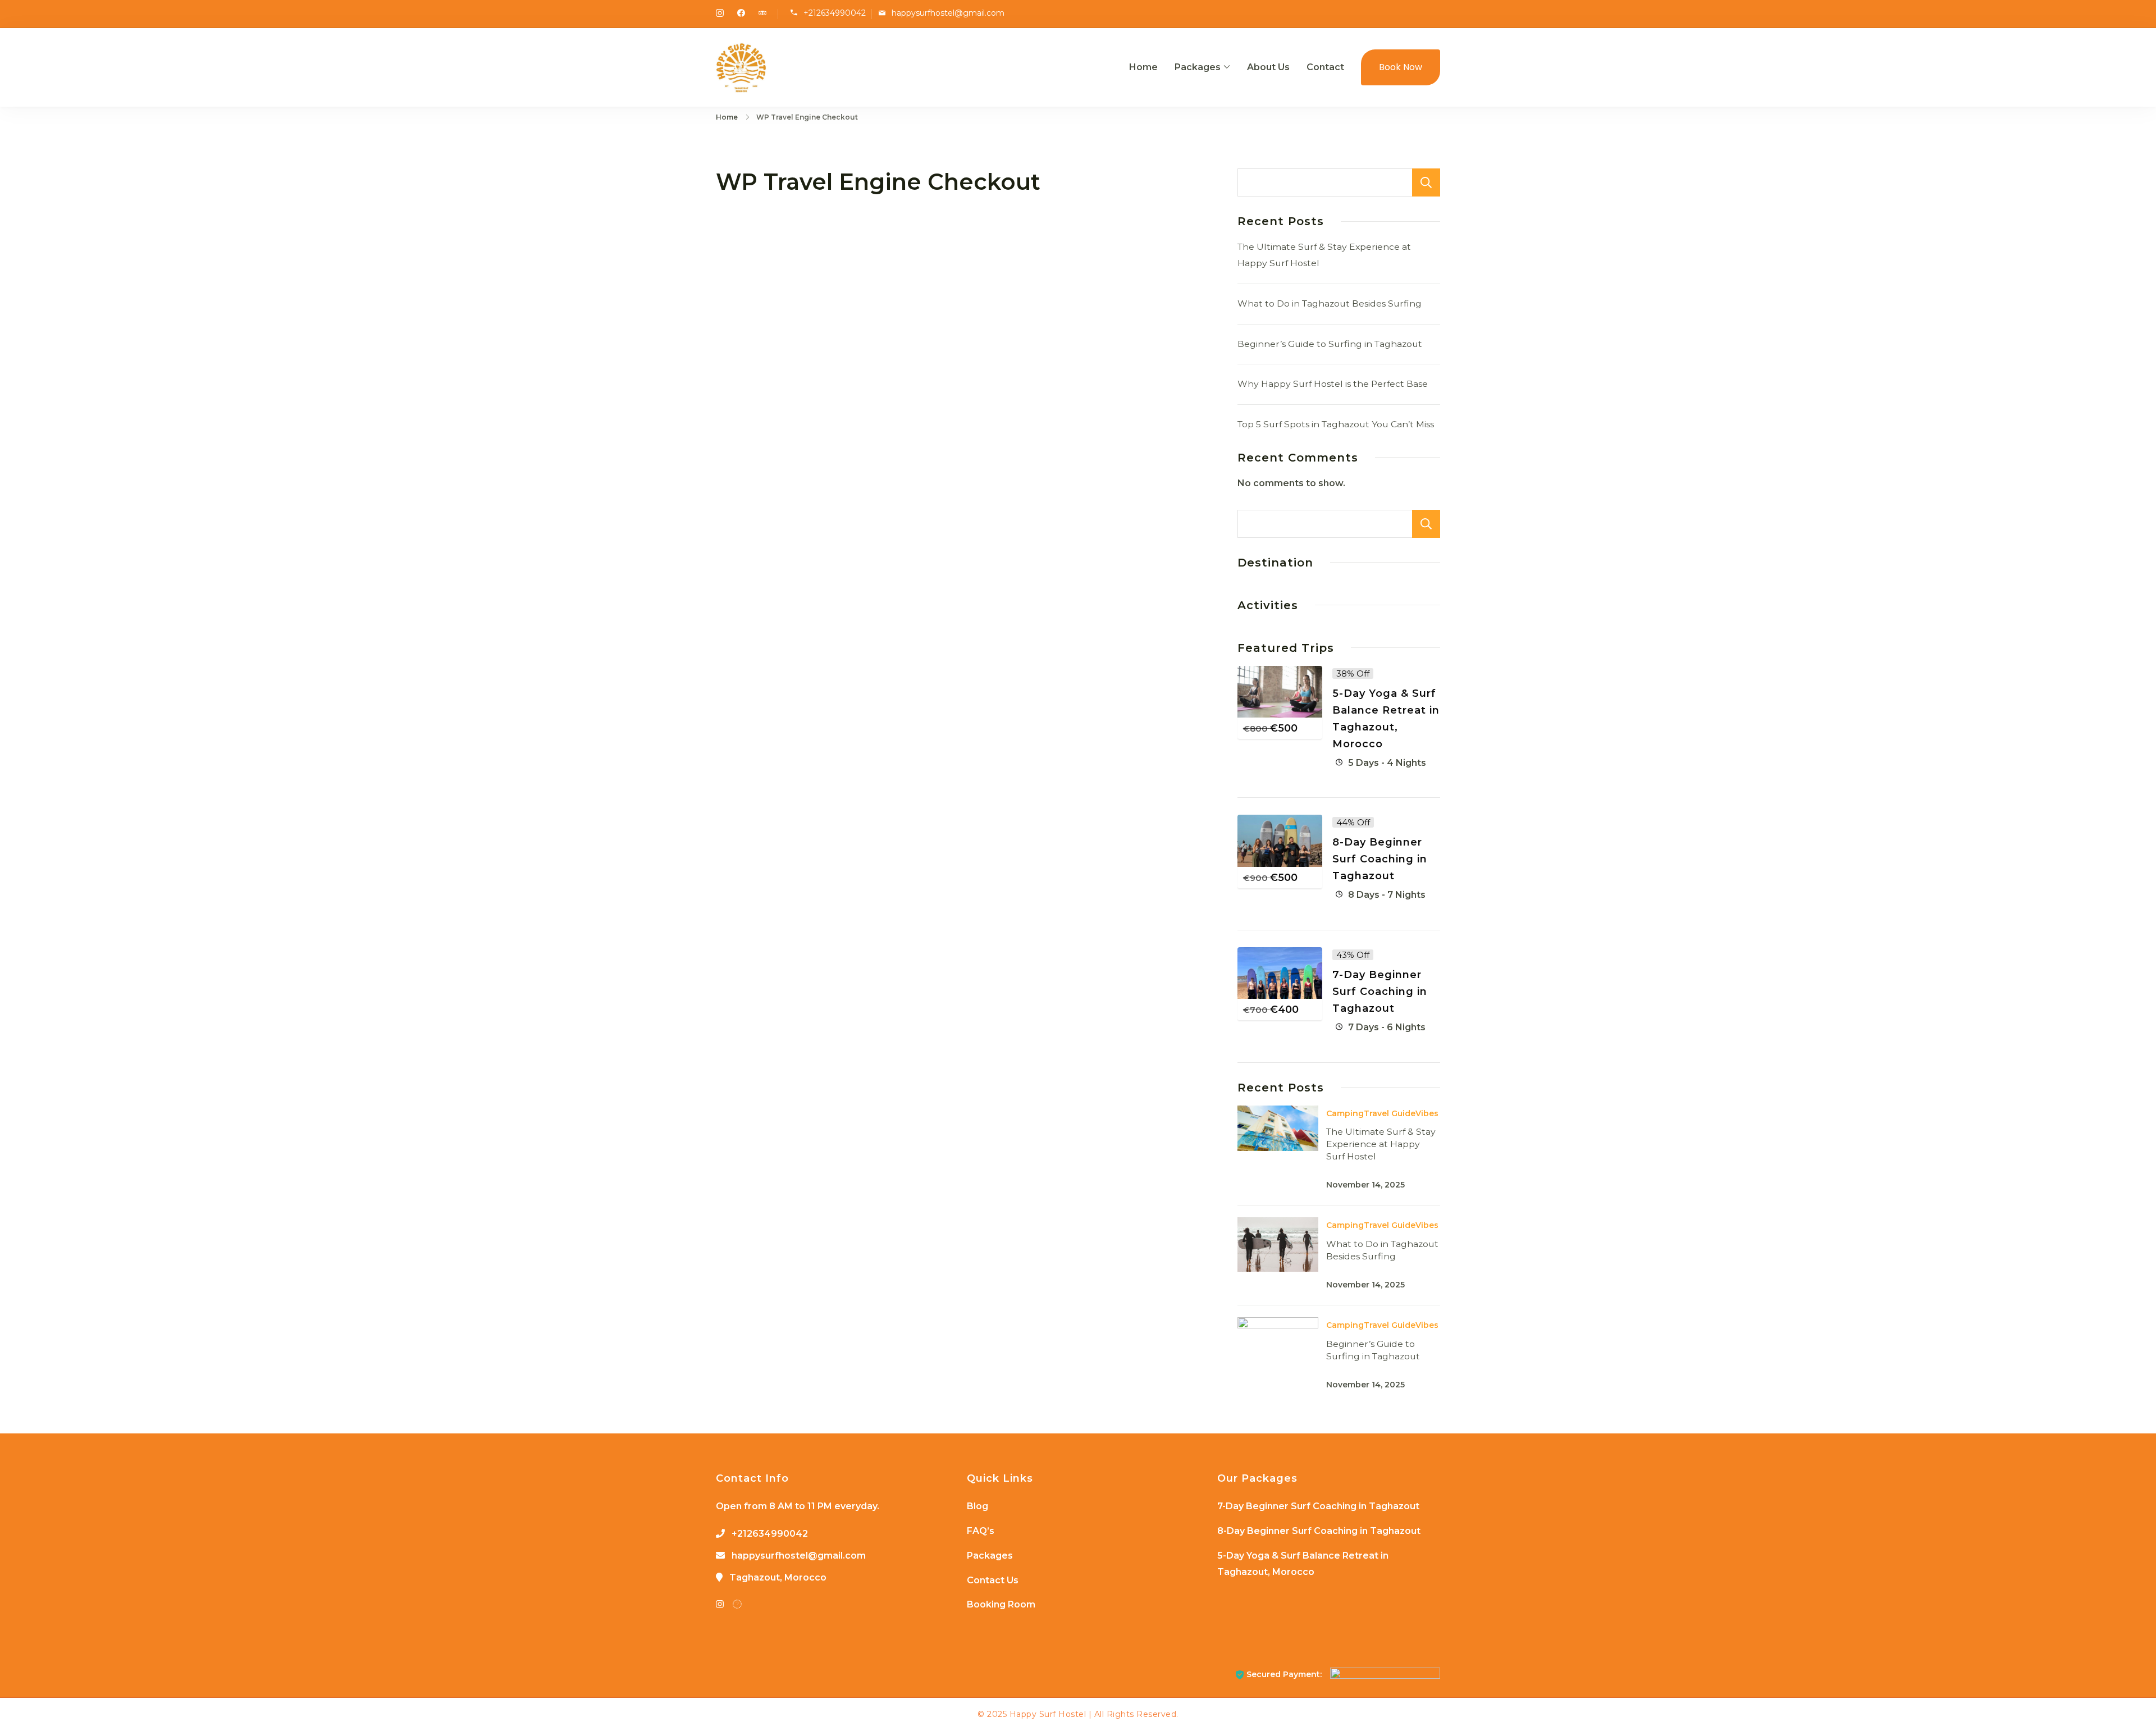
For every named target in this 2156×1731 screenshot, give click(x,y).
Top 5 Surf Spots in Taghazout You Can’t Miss (1336, 424)
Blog (977, 1506)
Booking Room (1001, 1604)
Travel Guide (1390, 1113)
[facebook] (741, 14)
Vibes (1427, 1113)
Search (1426, 182)
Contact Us (993, 1580)
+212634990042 (835, 13)
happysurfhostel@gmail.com (948, 13)
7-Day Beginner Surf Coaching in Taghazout (1380, 992)
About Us (1268, 67)
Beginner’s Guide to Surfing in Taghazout (1330, 344)
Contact (1325, 67)
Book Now (1401, 67)
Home (1143, 67)
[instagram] (720, 14)
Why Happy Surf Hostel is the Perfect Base (1333, 384)
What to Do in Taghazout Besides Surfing (1330, 303)
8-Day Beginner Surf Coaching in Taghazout (1380, 859)
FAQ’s (981, 1531)
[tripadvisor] (762, 14)
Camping (1345, 1113)
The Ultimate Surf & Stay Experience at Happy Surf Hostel (1381, 1144)
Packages (1198, 67)
